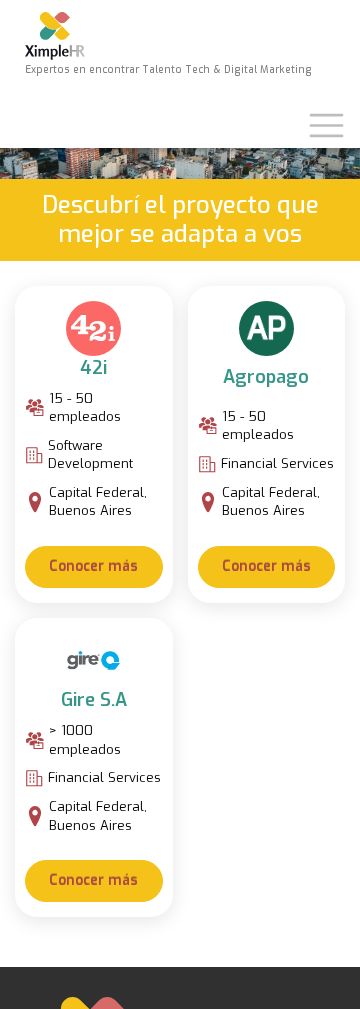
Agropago (266, 377)
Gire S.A (94, 700)
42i (93, 368)
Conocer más (93, 566)
